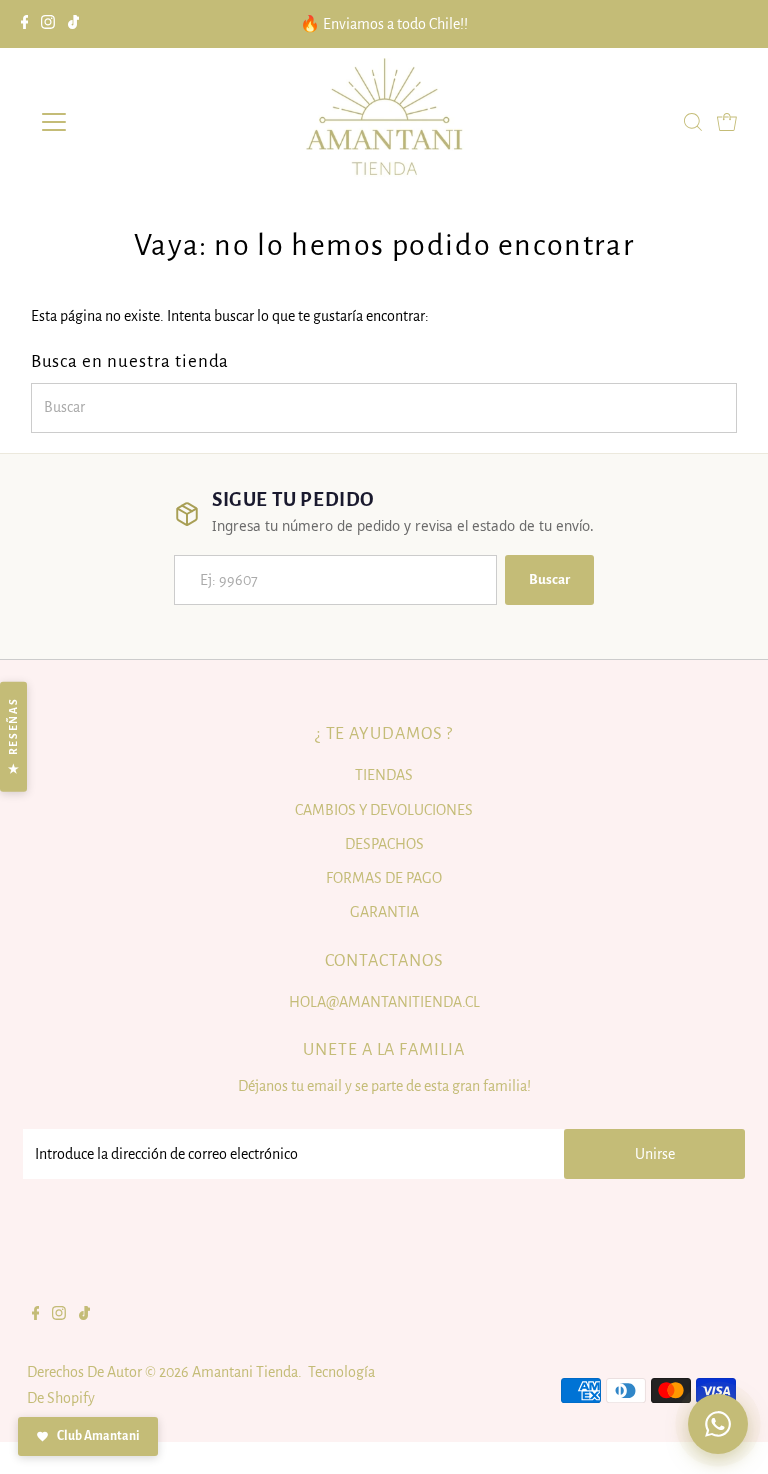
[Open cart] (727, 122)
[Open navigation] (113, 122)
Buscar (549, 579)
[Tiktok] (73, 24)
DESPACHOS (384, 844)
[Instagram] (48, 24)
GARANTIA (384, 912)
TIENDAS (384, 775)
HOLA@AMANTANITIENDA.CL (384, 1002)
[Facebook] (25, 24)
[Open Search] (693, 122)
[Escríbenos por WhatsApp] (718, 1424)
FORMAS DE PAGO (384, 878)
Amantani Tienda (245, 1372)
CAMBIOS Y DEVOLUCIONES (384, 810)
